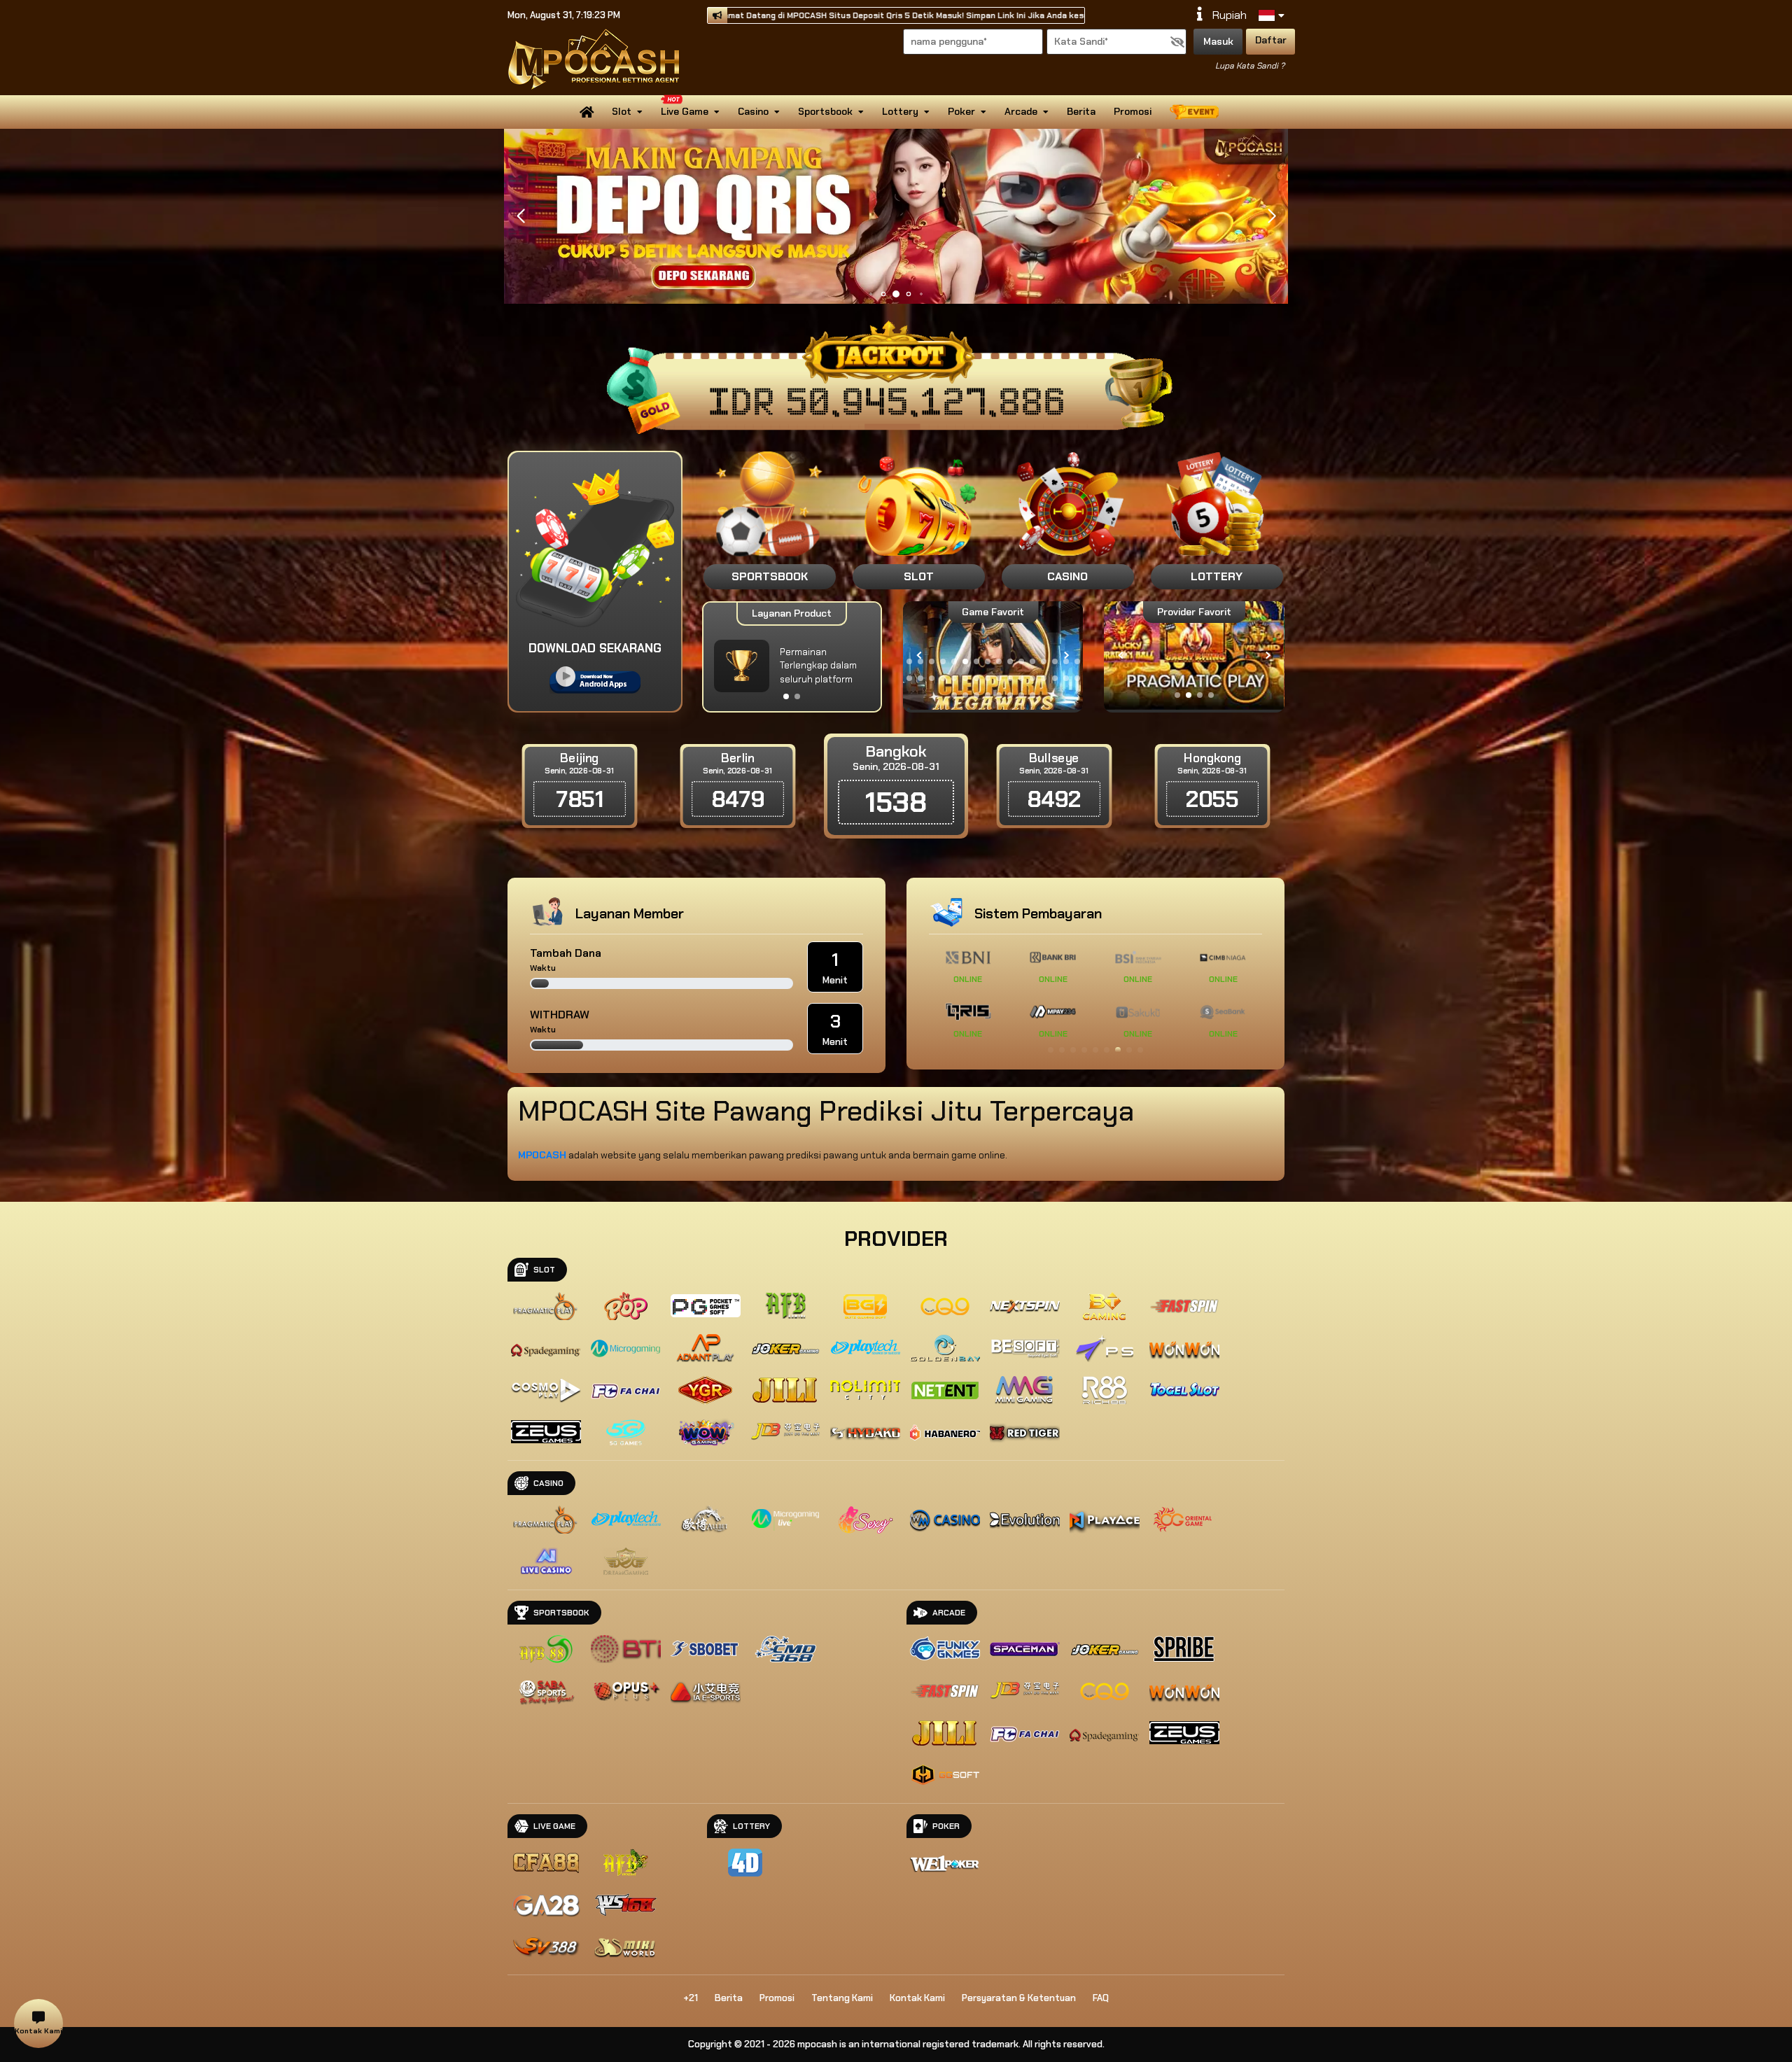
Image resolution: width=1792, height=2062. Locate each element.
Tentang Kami (842, 1998)
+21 (691, 1998)
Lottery (900, 111)
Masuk (1218, 41)
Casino (753, 111)
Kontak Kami (917, 1998)
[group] (1194, 655)
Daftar (1271, 40)
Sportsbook (825, 111)
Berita (1081, 111)
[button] (1272, 216)
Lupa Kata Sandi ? (1250, 66)
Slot (622, 111)
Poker (961, 111)
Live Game (685, 111)
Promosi (1133, 111)
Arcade (1021, 111)
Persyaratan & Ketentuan (1019, 1998)
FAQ (1101, 1998)
